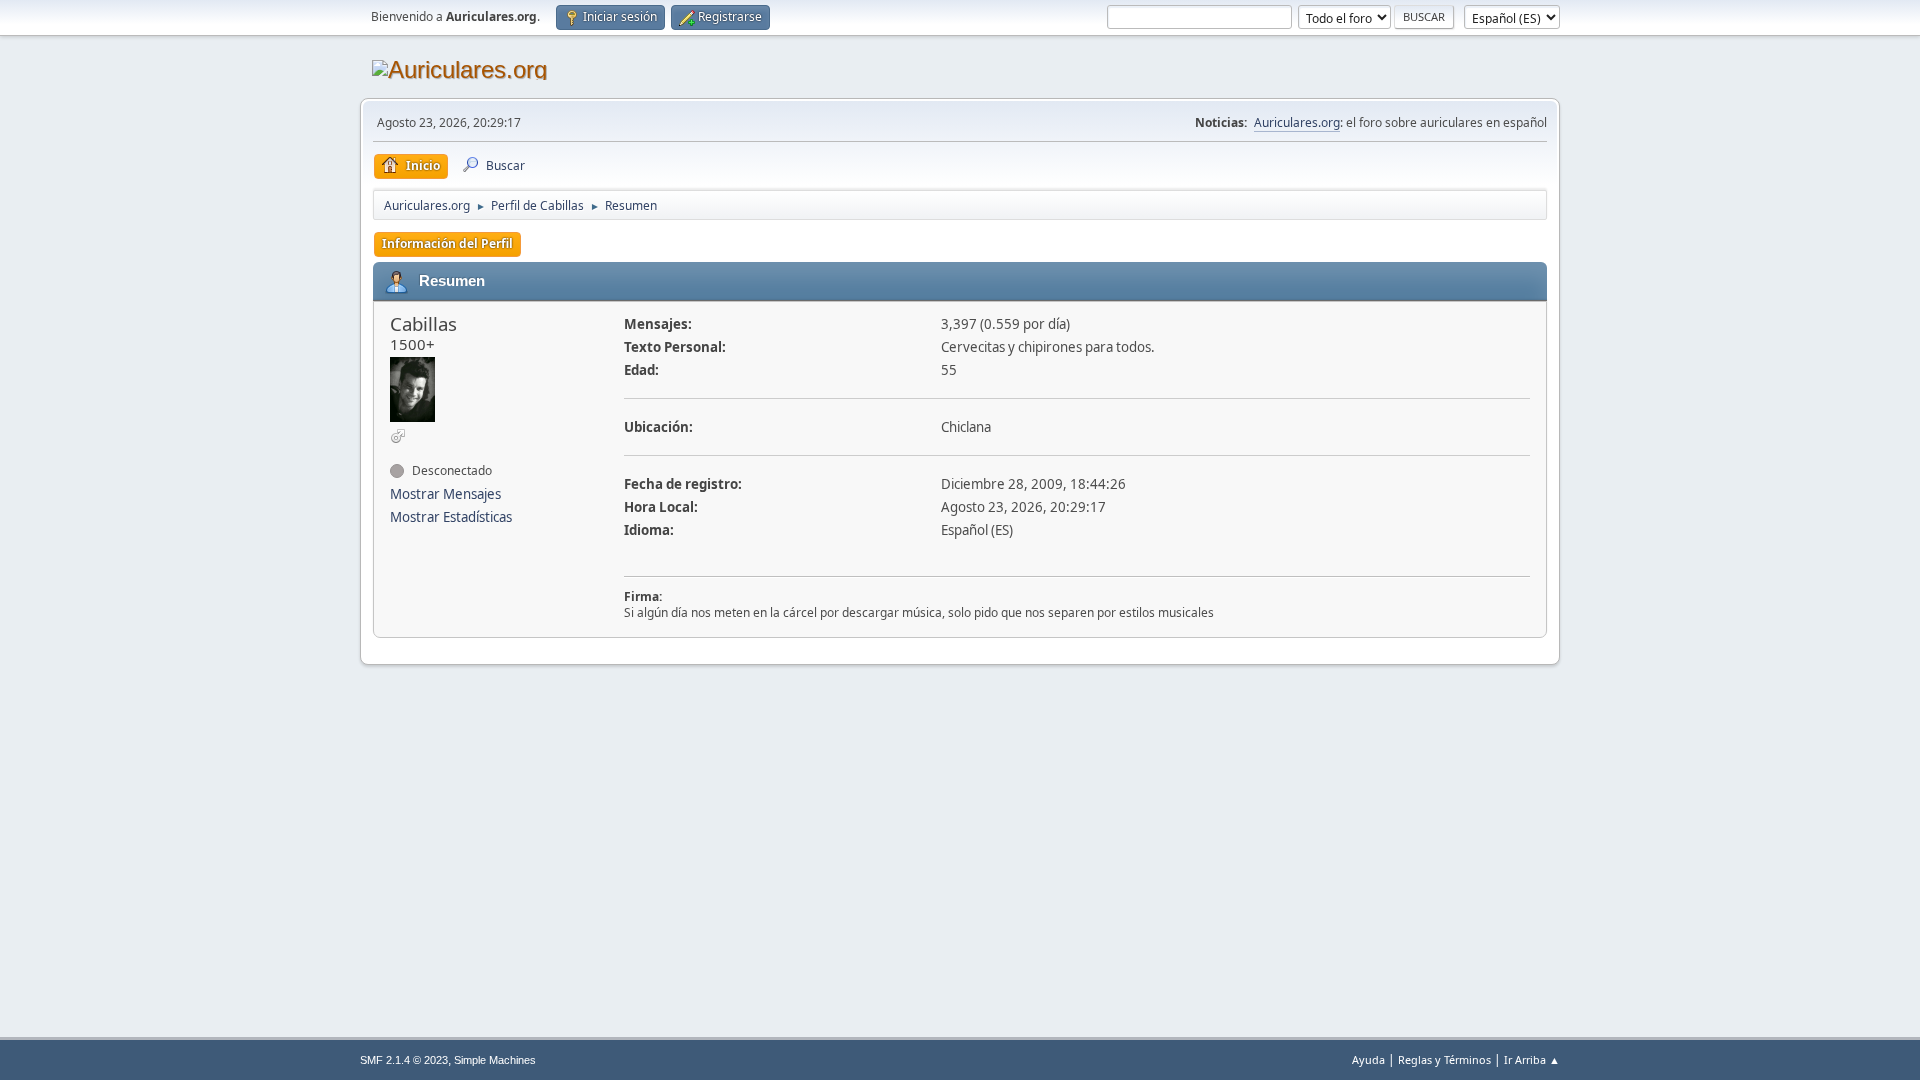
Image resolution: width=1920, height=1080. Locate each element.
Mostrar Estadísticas (451, 517)
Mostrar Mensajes (445, 494)
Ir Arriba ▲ (1532, 1059)
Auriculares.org (1297, 122)
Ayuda (1368, 1059)
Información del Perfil (447, 243)
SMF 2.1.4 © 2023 (404, 1060)
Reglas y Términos (1444, 1059)
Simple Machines (495, 1060)
